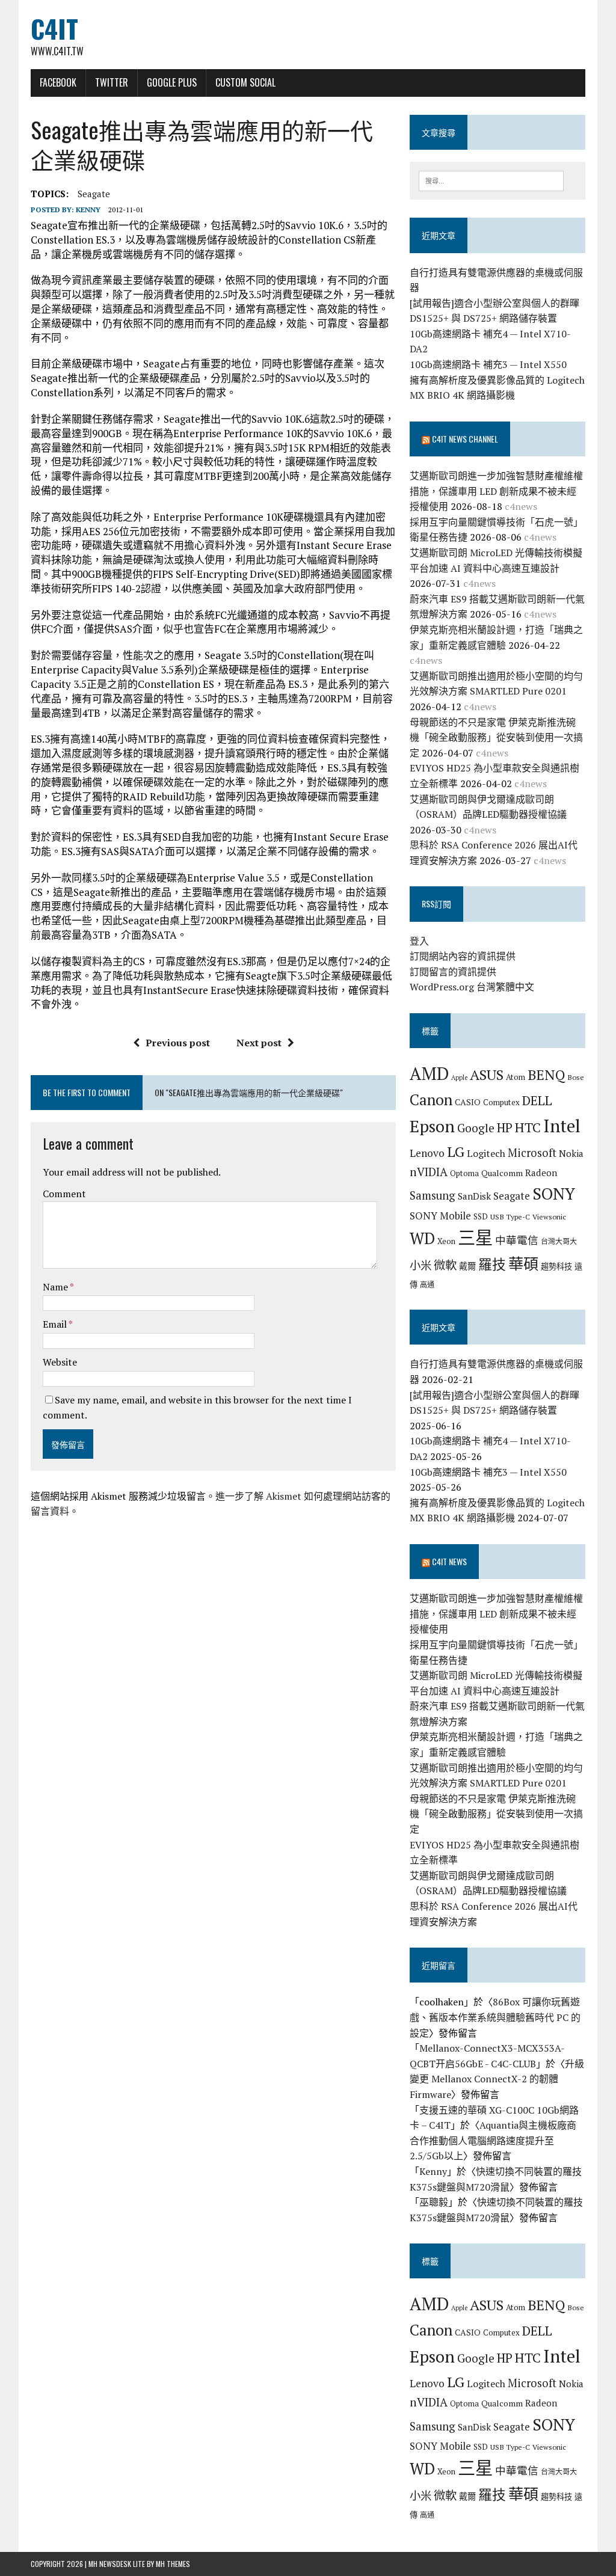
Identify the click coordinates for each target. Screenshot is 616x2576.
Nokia (571, 1153)
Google (476, 1128)
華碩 (523, 1264)
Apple (459, 1078)
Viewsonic (549, 1216)
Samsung (433, 1195)
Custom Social (245, 82)
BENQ (546, 1075)
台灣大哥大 (559, 1241)
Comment (64, 1194)
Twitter (112, 82)
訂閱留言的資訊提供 (453, 972)
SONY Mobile (440, 1216)
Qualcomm (502, 1173)
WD (422, 1238)
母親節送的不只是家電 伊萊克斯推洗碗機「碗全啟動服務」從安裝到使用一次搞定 (496, 738)
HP (505, 1127)
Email (56, 1324)
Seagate (94, 194)
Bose (576, 1077)
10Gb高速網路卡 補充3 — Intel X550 (488, 364)
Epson (432, 1126)
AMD (429, 1073)
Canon (431, 1099)
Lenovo (427, 1153)
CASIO (468, 1102)
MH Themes (173, 2564)
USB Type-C (510, 1216)
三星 (475, 1237)
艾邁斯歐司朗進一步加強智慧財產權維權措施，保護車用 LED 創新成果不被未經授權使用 (496, 491)
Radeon (541, 1173)
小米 (420, 1265)
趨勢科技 (556, 1266)
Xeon (446, 1241)
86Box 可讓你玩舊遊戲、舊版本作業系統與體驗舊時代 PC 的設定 (495, 2017)
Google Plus (172, 82)
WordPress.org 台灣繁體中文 (472, 987)
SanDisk (474, 1196)
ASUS (487, 1075)
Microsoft (532, 1153)
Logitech (486, 1153)
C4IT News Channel (465, 439)
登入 (419, 941)
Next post (259, 1043)
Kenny (88, 210)
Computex (501, 1102)
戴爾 (467, 1266)
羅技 (492, 1264)
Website (60, 1362)
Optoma (464, 1173)
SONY (554, 1194)
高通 (427, 1284)
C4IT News (449, 1561)
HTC (528, 1127)
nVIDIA (429, 1172)
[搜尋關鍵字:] (491, 180)
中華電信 (517, 1240)
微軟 (445, 1265)
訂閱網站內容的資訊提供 (463, 956)
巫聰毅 (434, 2202)
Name (56, 1287)
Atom (516, 1077)
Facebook (58, 82)
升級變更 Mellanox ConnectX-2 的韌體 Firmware (497, 2079)
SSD (481, 1216)
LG (456, 1152)
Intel (562, 1126)
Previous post (178, 1043)
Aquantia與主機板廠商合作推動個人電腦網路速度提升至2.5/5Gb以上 (493, 2140)
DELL (537, 1100)
